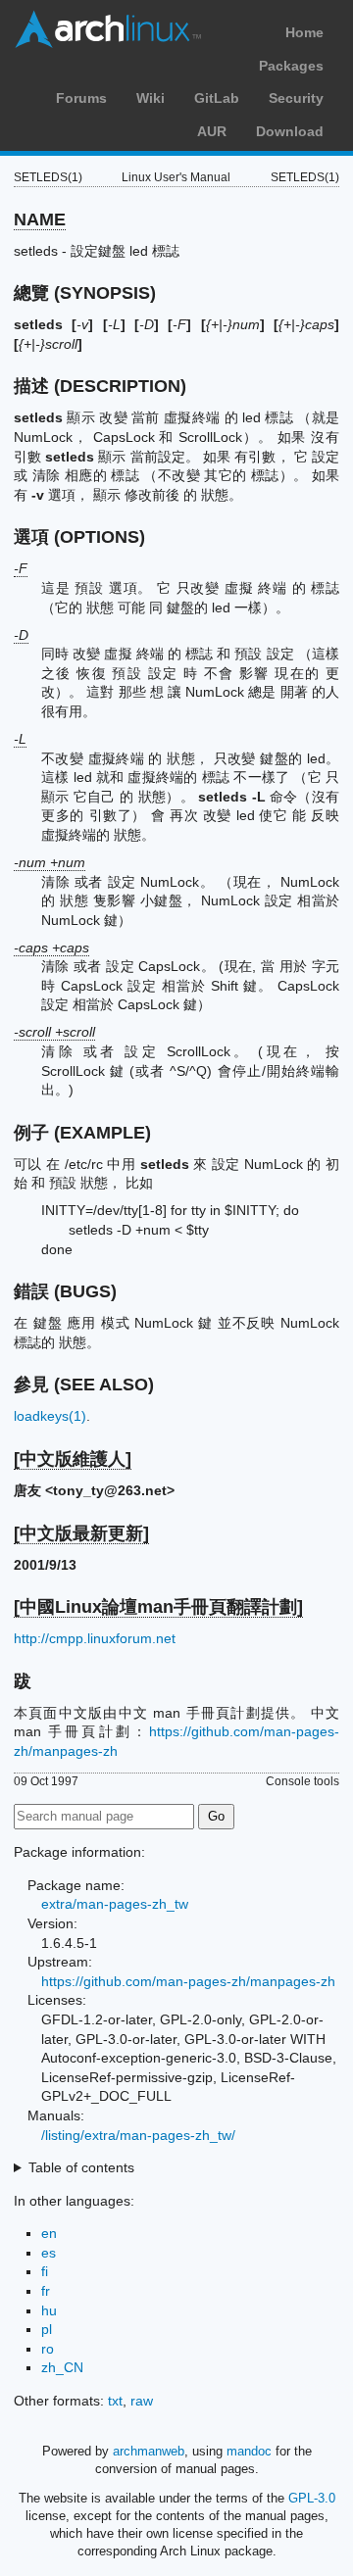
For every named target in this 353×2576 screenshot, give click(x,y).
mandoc (249, 2451)
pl (47, 2329)
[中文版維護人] (73, 1459)
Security (296, 98)
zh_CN (62, 2367)
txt (115, 2401)
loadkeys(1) (50, 1416)
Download (290, 131)
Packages (291, 66)
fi (45, 2271)
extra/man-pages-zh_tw (115, 1904)
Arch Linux (108, 29)
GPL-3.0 (312, 2498)
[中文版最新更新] (81, 1533)
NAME (40, 219)
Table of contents (81, 2167)
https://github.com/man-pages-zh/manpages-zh (188, 1981)
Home (304, 32)
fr (46, 2291)
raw (142, 2401)
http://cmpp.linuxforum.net (95, 1638)
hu (49, 2310)
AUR (212, 131)
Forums (81, 98)
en (49, 2233)
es (49, 2253)
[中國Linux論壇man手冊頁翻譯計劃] (158, 1607)
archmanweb (149, 2451)
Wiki (151, 98)
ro (48, 2349)
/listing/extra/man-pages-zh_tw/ (138, 2135)
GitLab (217, 98)
